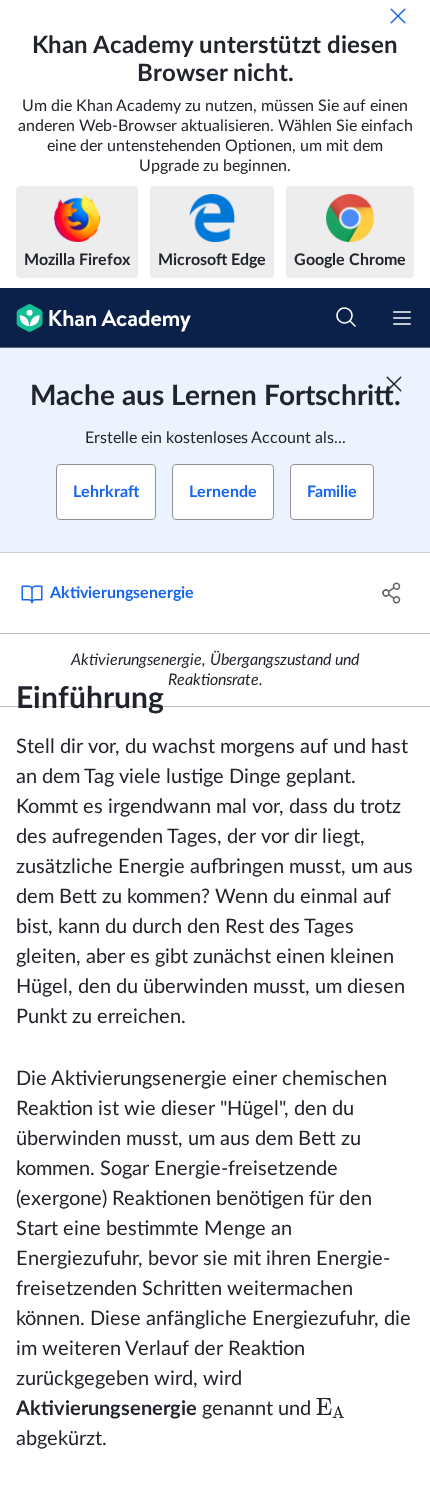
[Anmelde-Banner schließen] (394, 384)
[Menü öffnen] (402, 318)
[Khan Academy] (95, 318)
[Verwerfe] (398, 16)
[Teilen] (392, 593)
